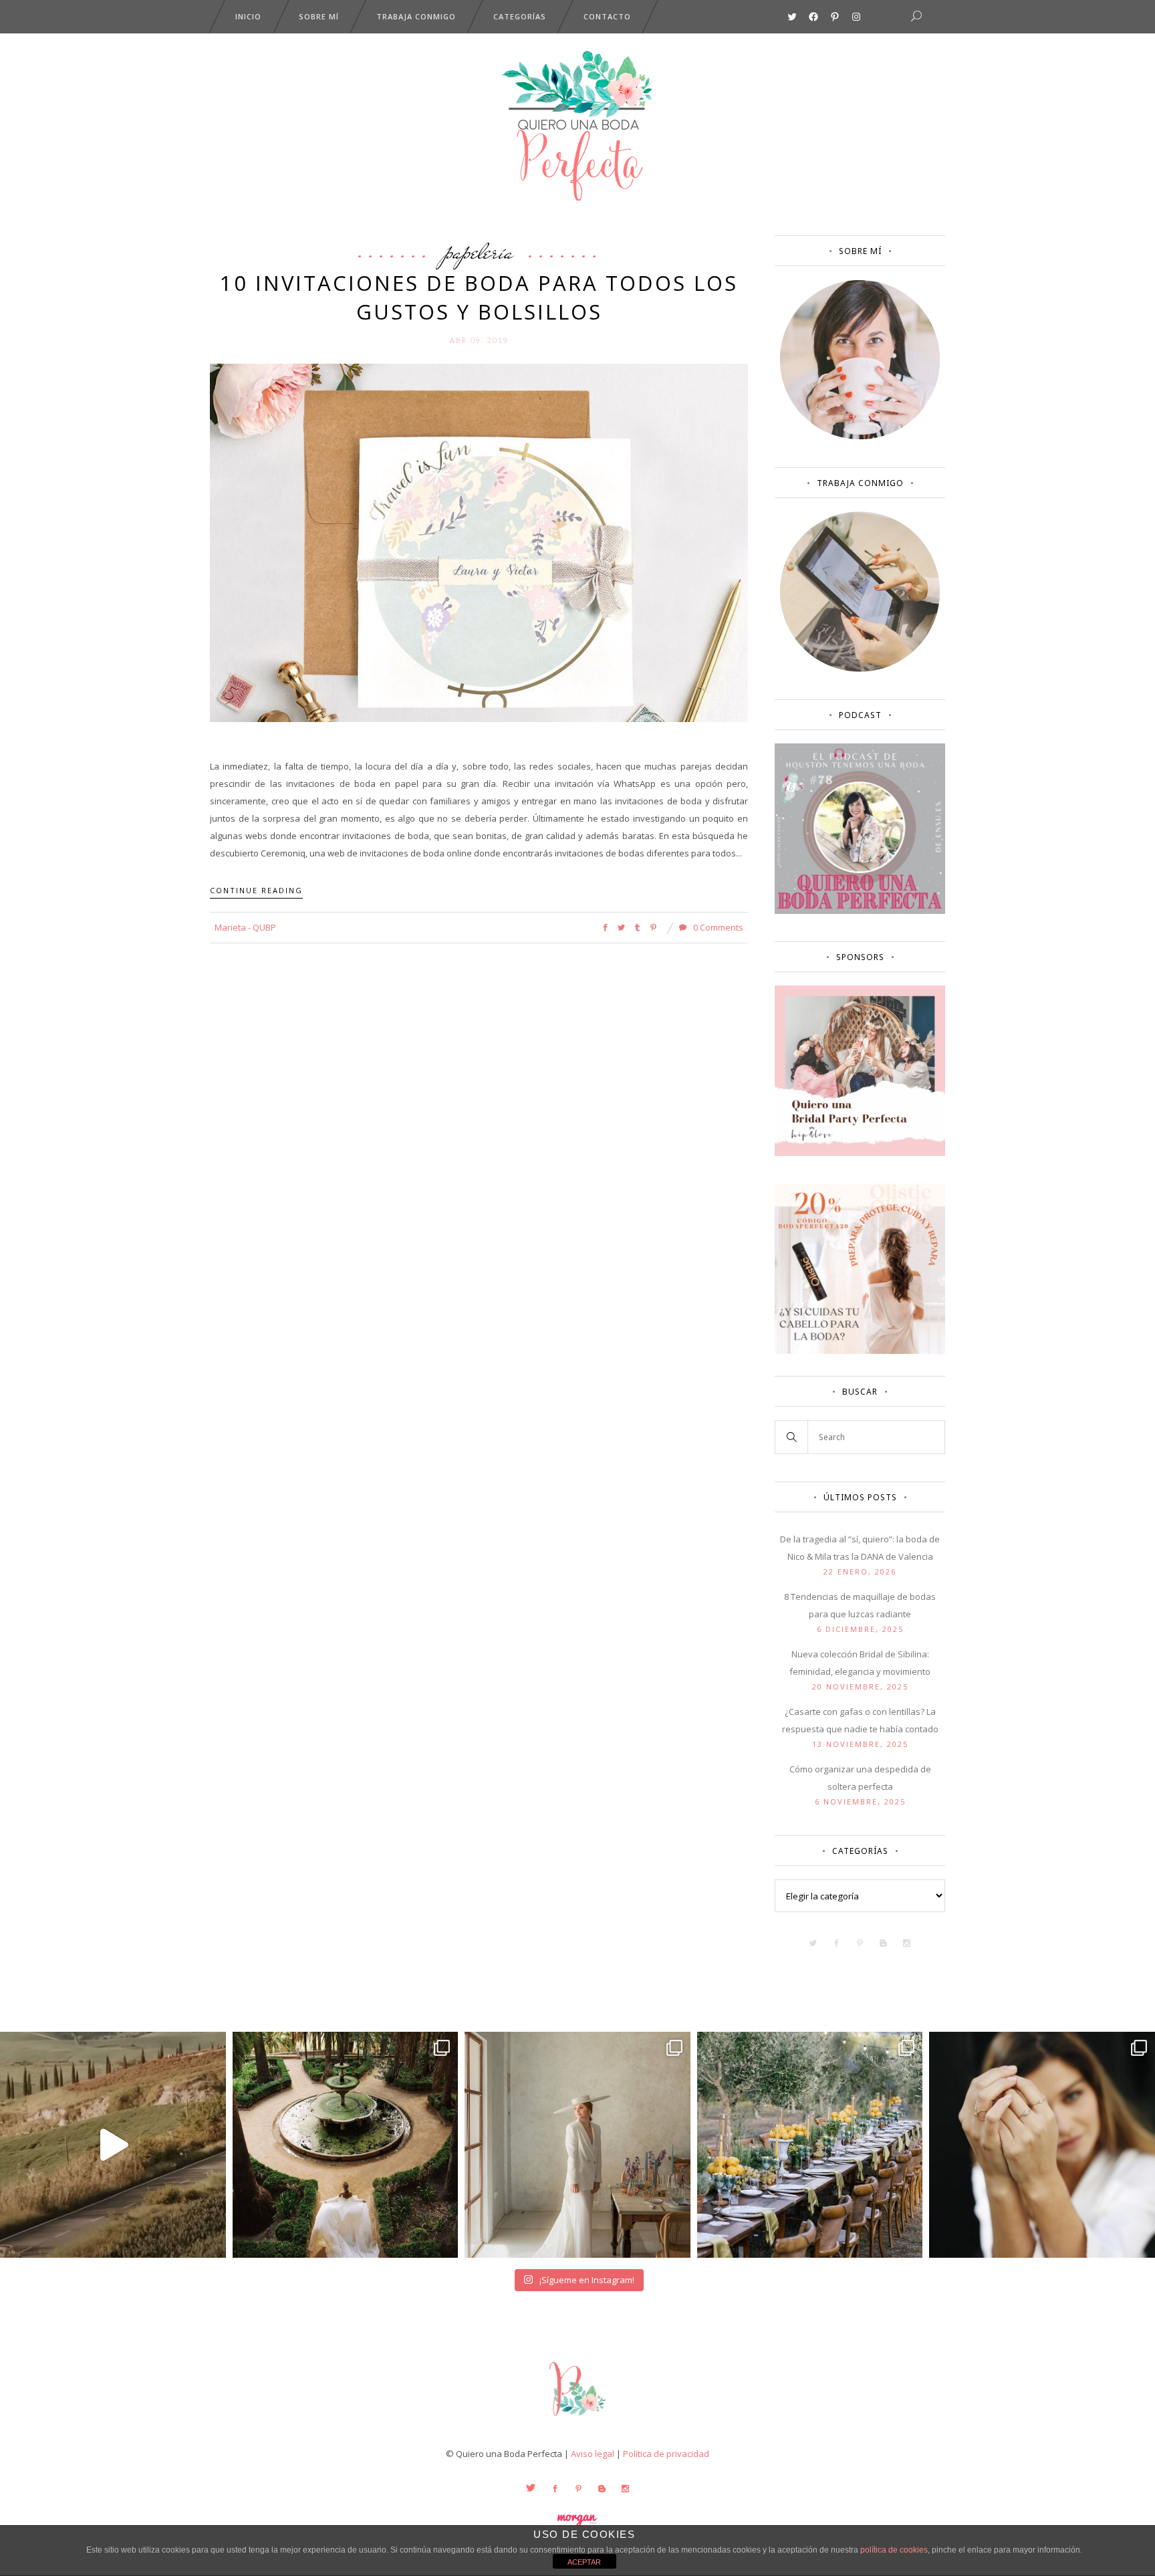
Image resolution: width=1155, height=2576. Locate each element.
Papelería (479, 251)
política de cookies (894, 2550)
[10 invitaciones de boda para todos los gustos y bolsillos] (479, 542)
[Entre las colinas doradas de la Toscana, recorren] (113, 2145)
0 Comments (717, 927)
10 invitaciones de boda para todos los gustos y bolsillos (479, 297)
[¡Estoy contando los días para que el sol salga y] (810, 2145)
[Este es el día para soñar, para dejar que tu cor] (346, 2145)
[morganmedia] (577, 2419)
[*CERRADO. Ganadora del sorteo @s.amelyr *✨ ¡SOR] (1042, 2145)
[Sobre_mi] (860, 437)
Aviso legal (593, 2454)
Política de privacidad (666, 2454)
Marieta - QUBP (245, 927)
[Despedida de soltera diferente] (860, 1153)
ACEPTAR (584, 2562)
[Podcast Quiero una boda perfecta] (860, 911)
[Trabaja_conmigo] (860, 669)
